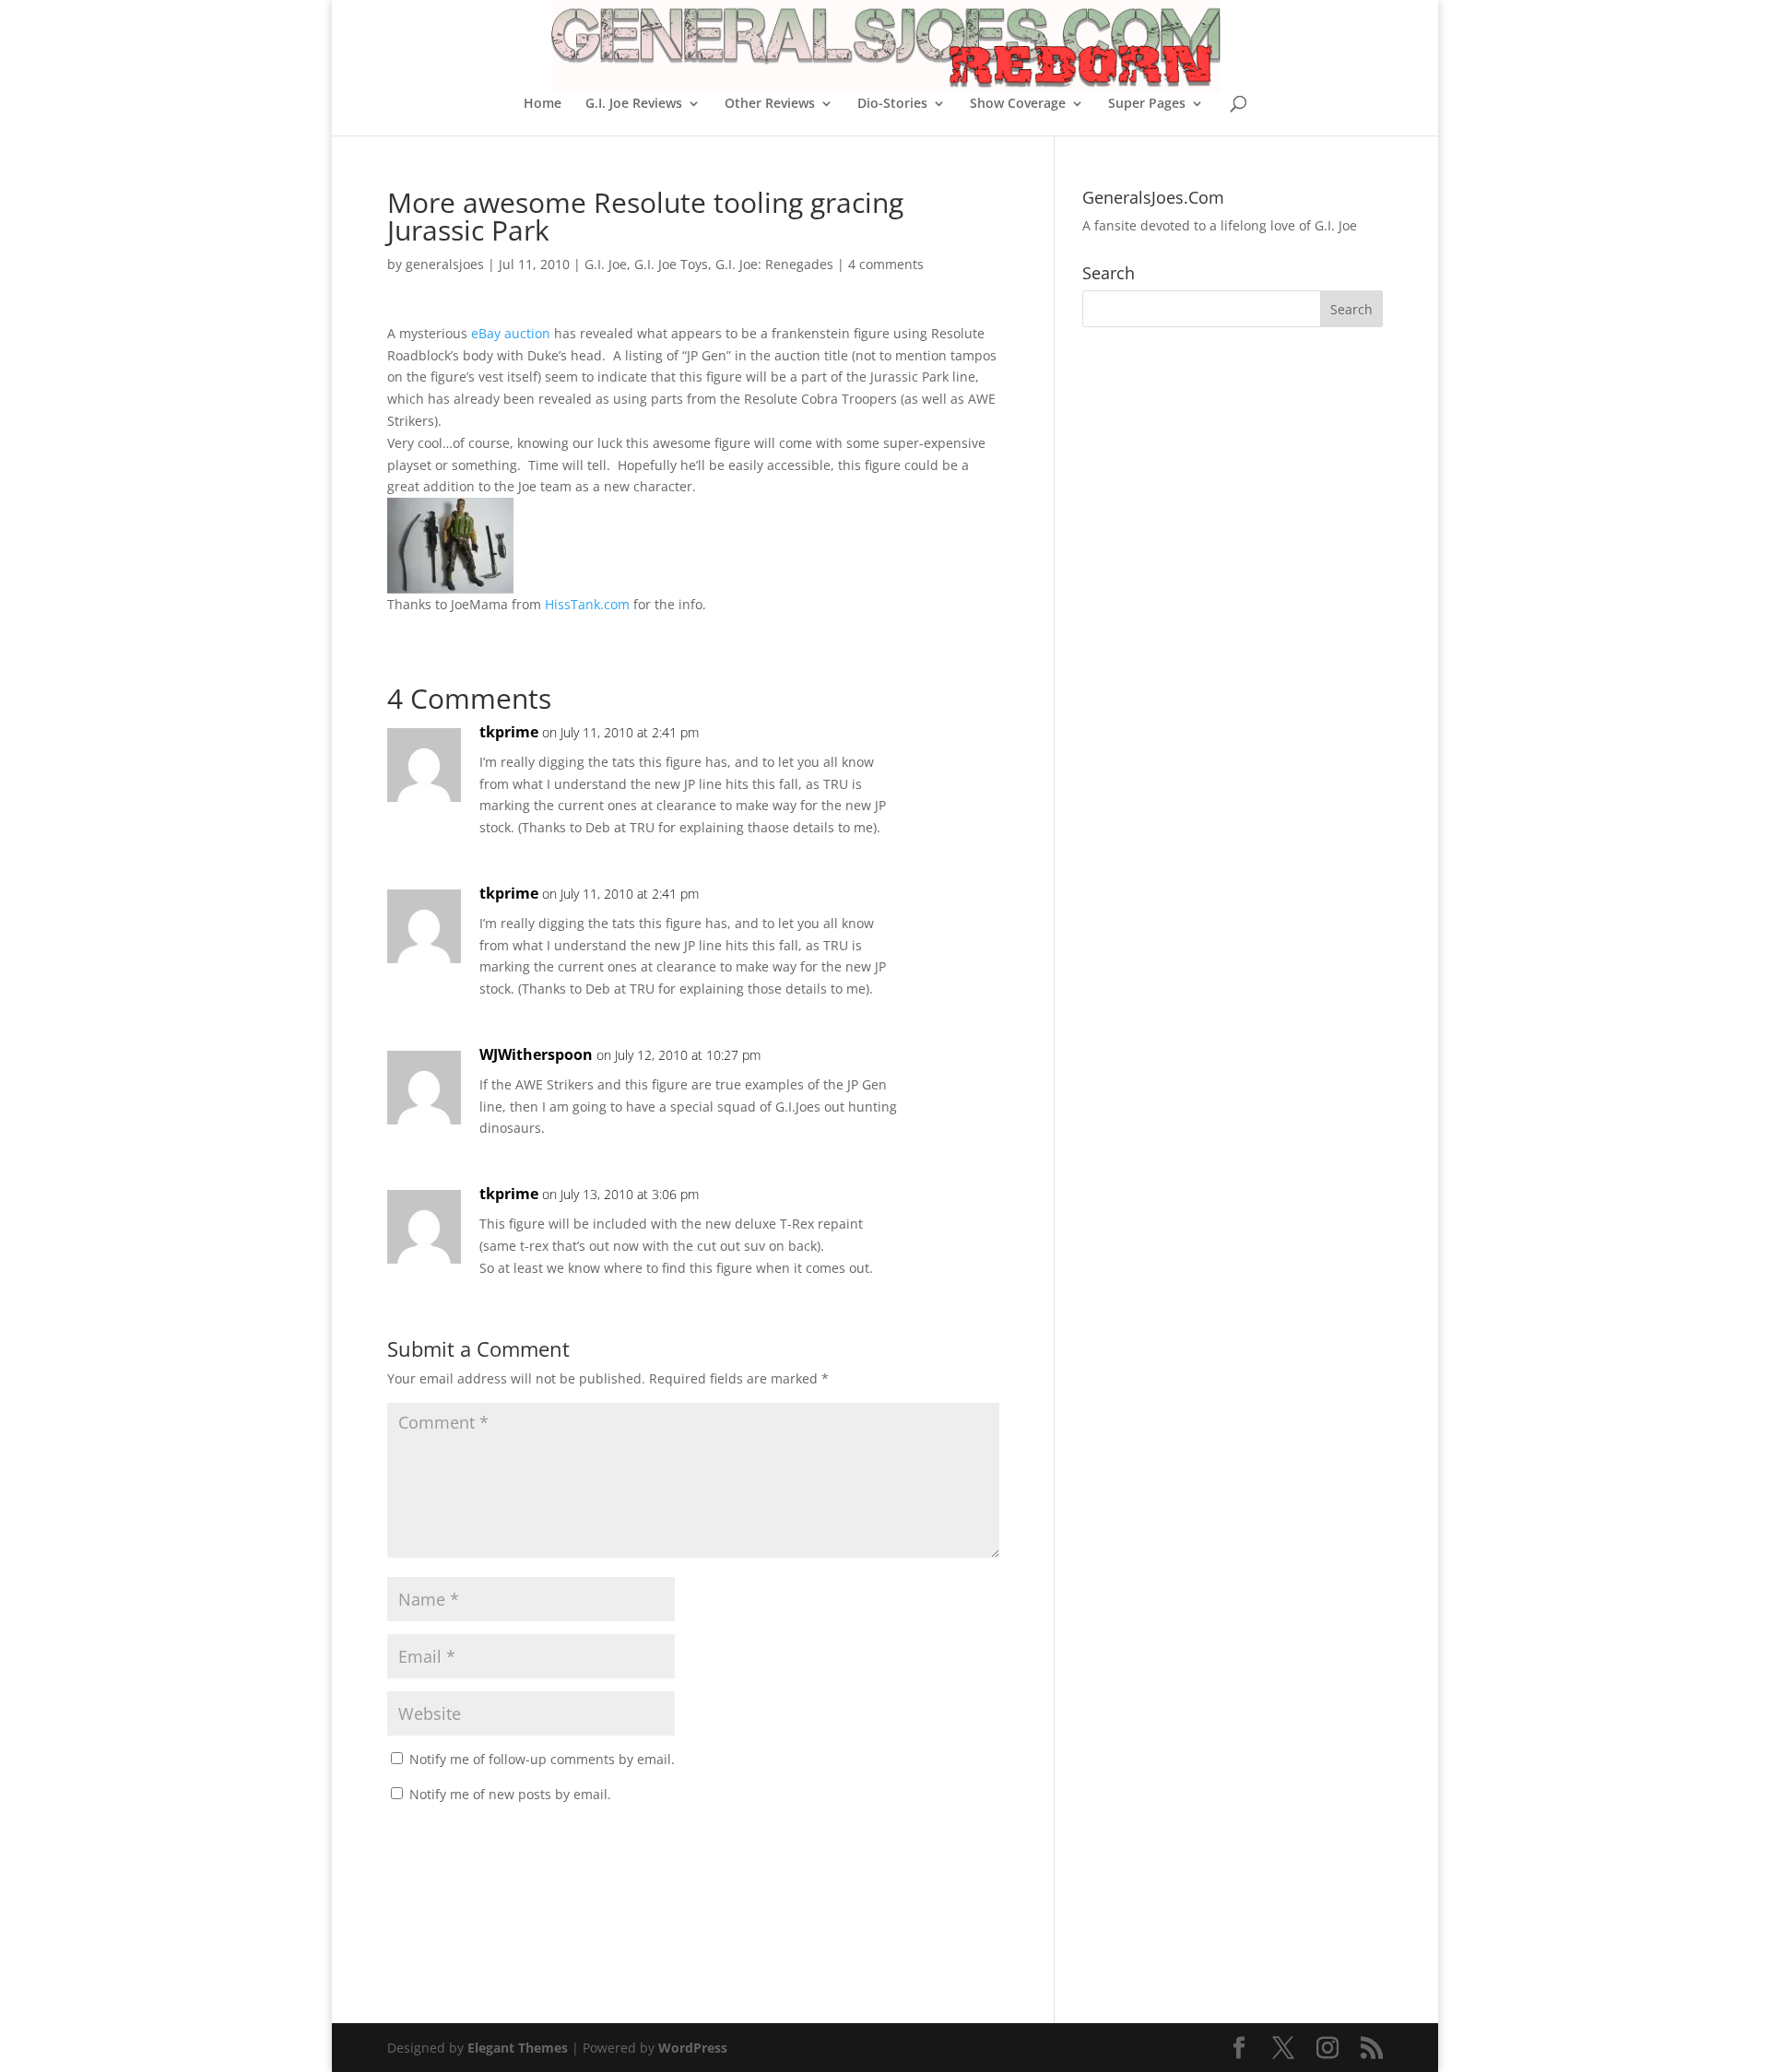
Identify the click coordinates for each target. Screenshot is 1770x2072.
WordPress (693, 2048)
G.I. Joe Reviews (634, 104)
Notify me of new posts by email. (510, 1794)
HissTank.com (587, 604)
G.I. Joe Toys (671, 264)
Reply (956, 751)
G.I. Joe (606, 264)
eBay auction (511, 333)
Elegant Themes (518, 2048)
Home (543, 104)
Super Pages (1147, 104)
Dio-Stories (892, 104)
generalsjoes (445, 264)
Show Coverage (1018, 104)
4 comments (886, 264)
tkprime (509, 732)
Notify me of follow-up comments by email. (542, 1759)
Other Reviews (770, 104)
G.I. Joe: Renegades (774, 264)
